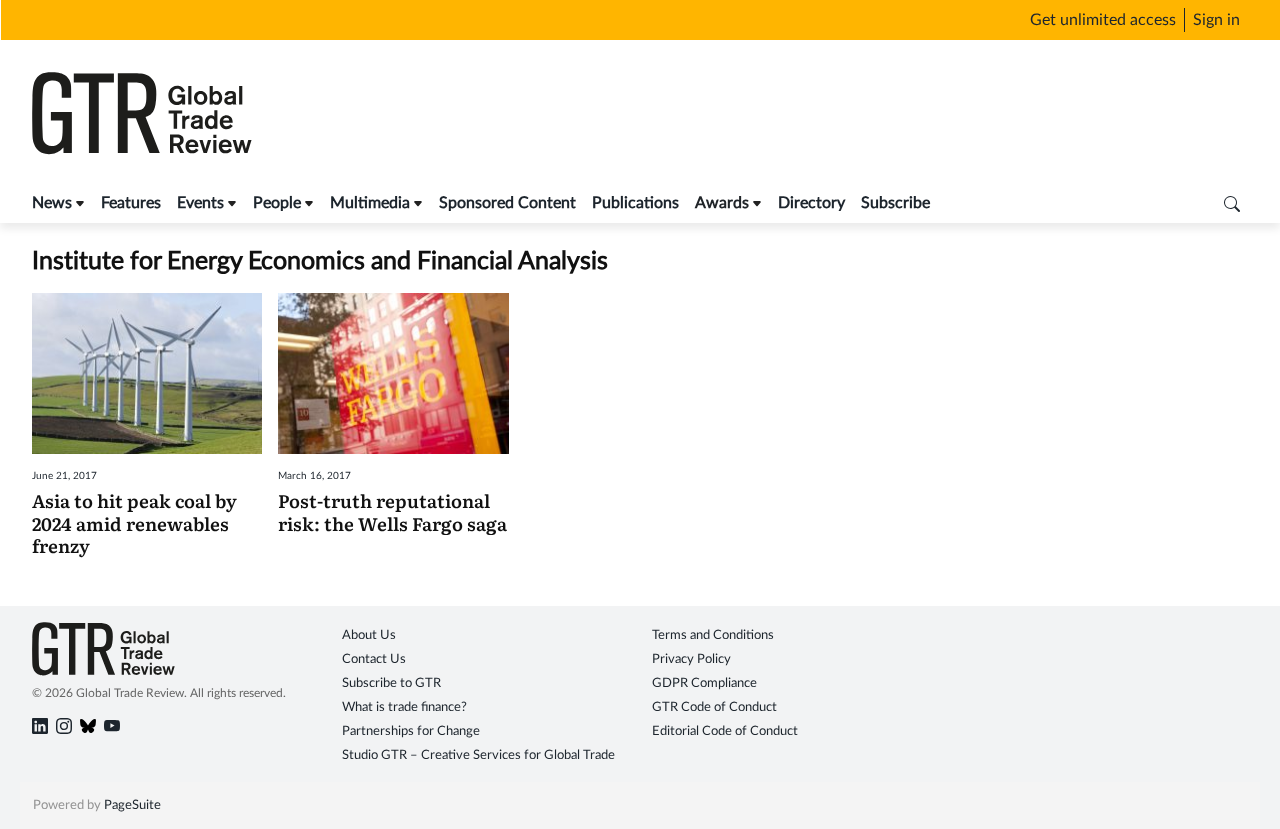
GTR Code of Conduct (714, 707)
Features (131, 203)
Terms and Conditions (713, 635)
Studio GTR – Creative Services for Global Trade (478, 755)
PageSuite (132, 805)
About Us (369, 635)
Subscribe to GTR (391, 683)
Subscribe (895, 203)
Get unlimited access (1103, 20)
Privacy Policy (691, 659)
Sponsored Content (507, 203)
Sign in (1216, 20)
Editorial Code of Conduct (725, 731)
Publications (635, 203)
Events (200, 203)
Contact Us (374, 659)
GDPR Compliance (704, 683)
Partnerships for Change (411, 731)
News (52, 203)
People (277, 203)
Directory (811, 203)
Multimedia (370, 203)
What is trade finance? (404, 707)
